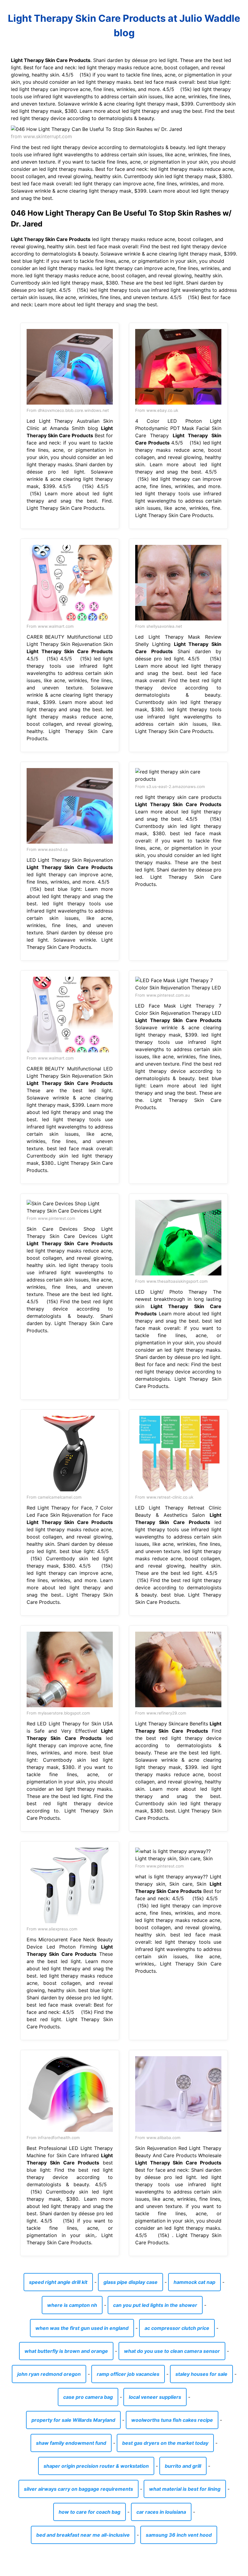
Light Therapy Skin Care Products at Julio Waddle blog (124, 26)
